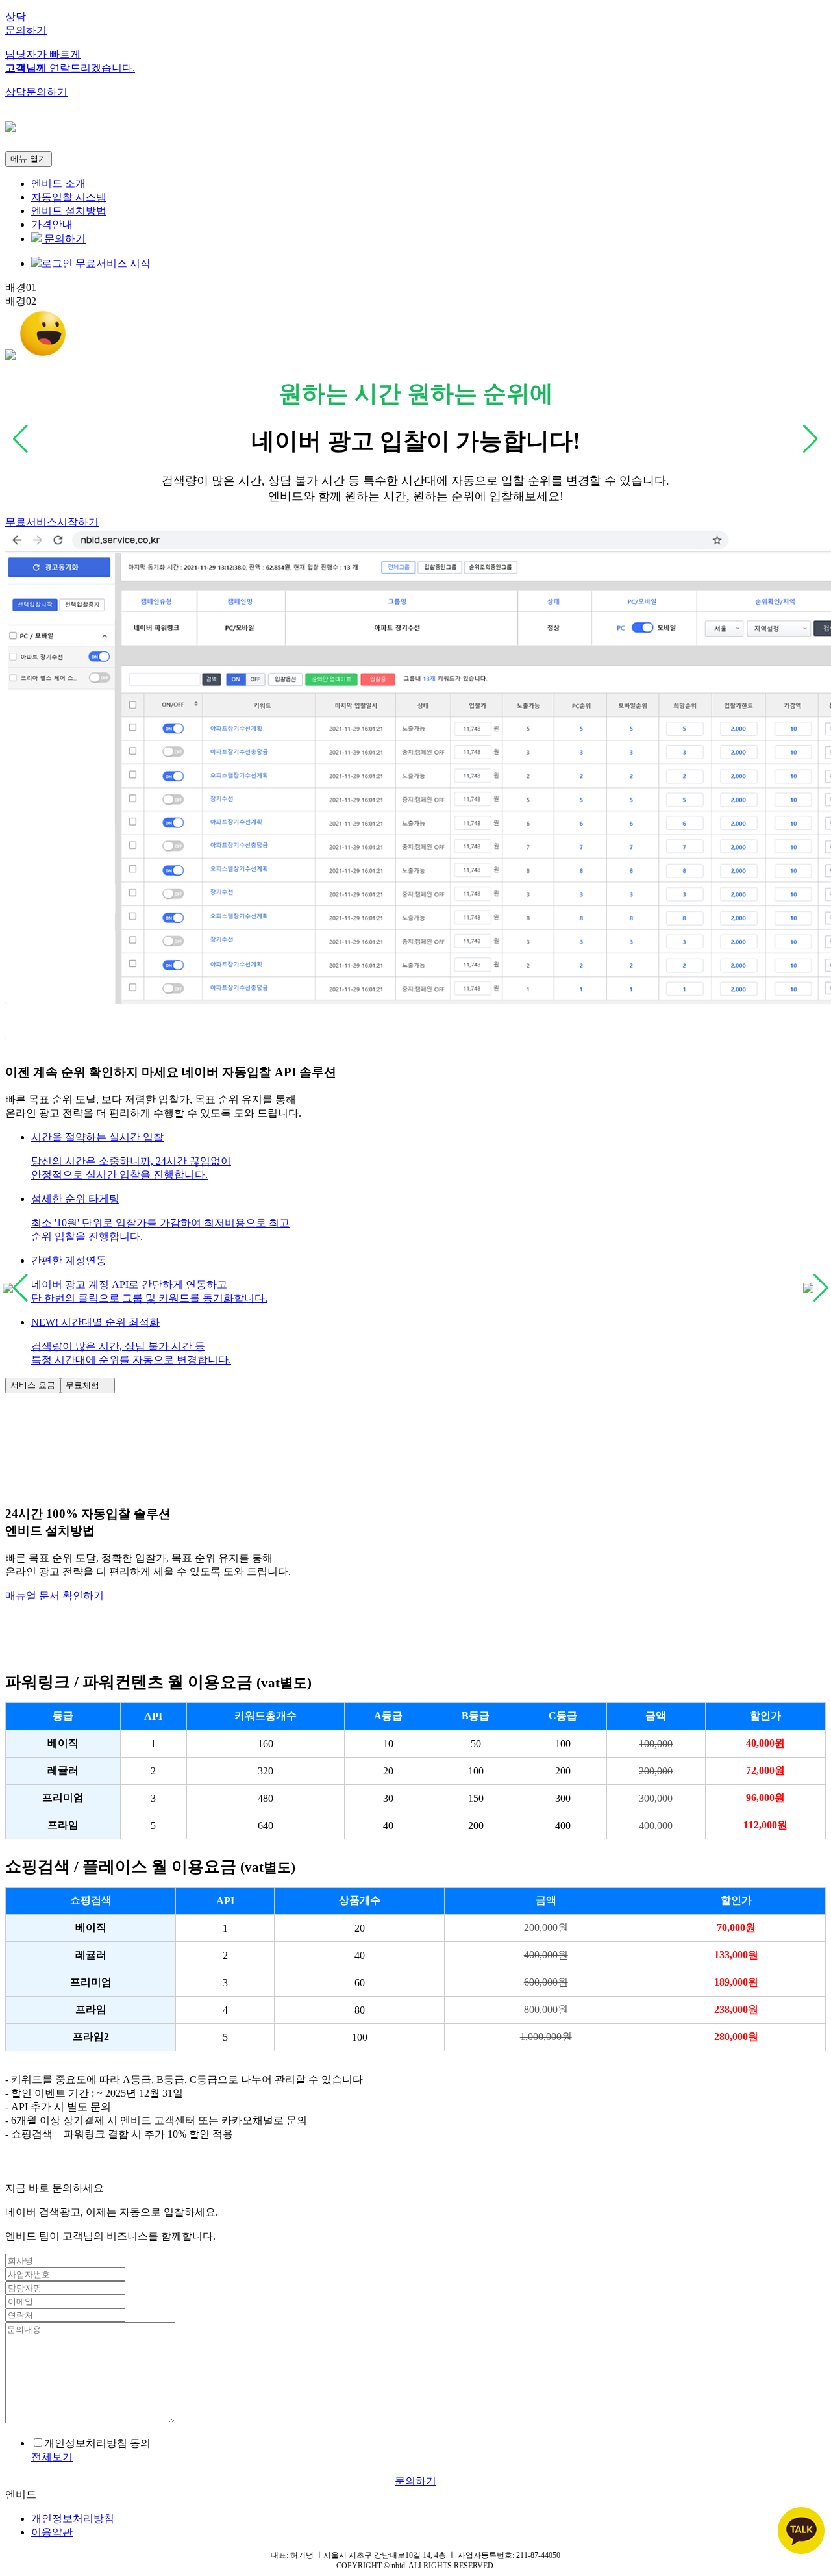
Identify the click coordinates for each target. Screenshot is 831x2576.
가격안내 (52, 224)
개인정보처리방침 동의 (97, 2443)
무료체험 (88, 1385)
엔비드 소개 (58, 183)
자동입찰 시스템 (69, 197)
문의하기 (64, 239)
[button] (428, 1157)
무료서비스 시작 (113, 263)
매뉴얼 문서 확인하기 (55, 1596)
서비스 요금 (33, 1385)
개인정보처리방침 (73, 2519)
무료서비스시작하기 (52, 522)
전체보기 (52, 2457)
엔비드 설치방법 (69, 211)
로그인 (57, 263)
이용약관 (52, 2532)
